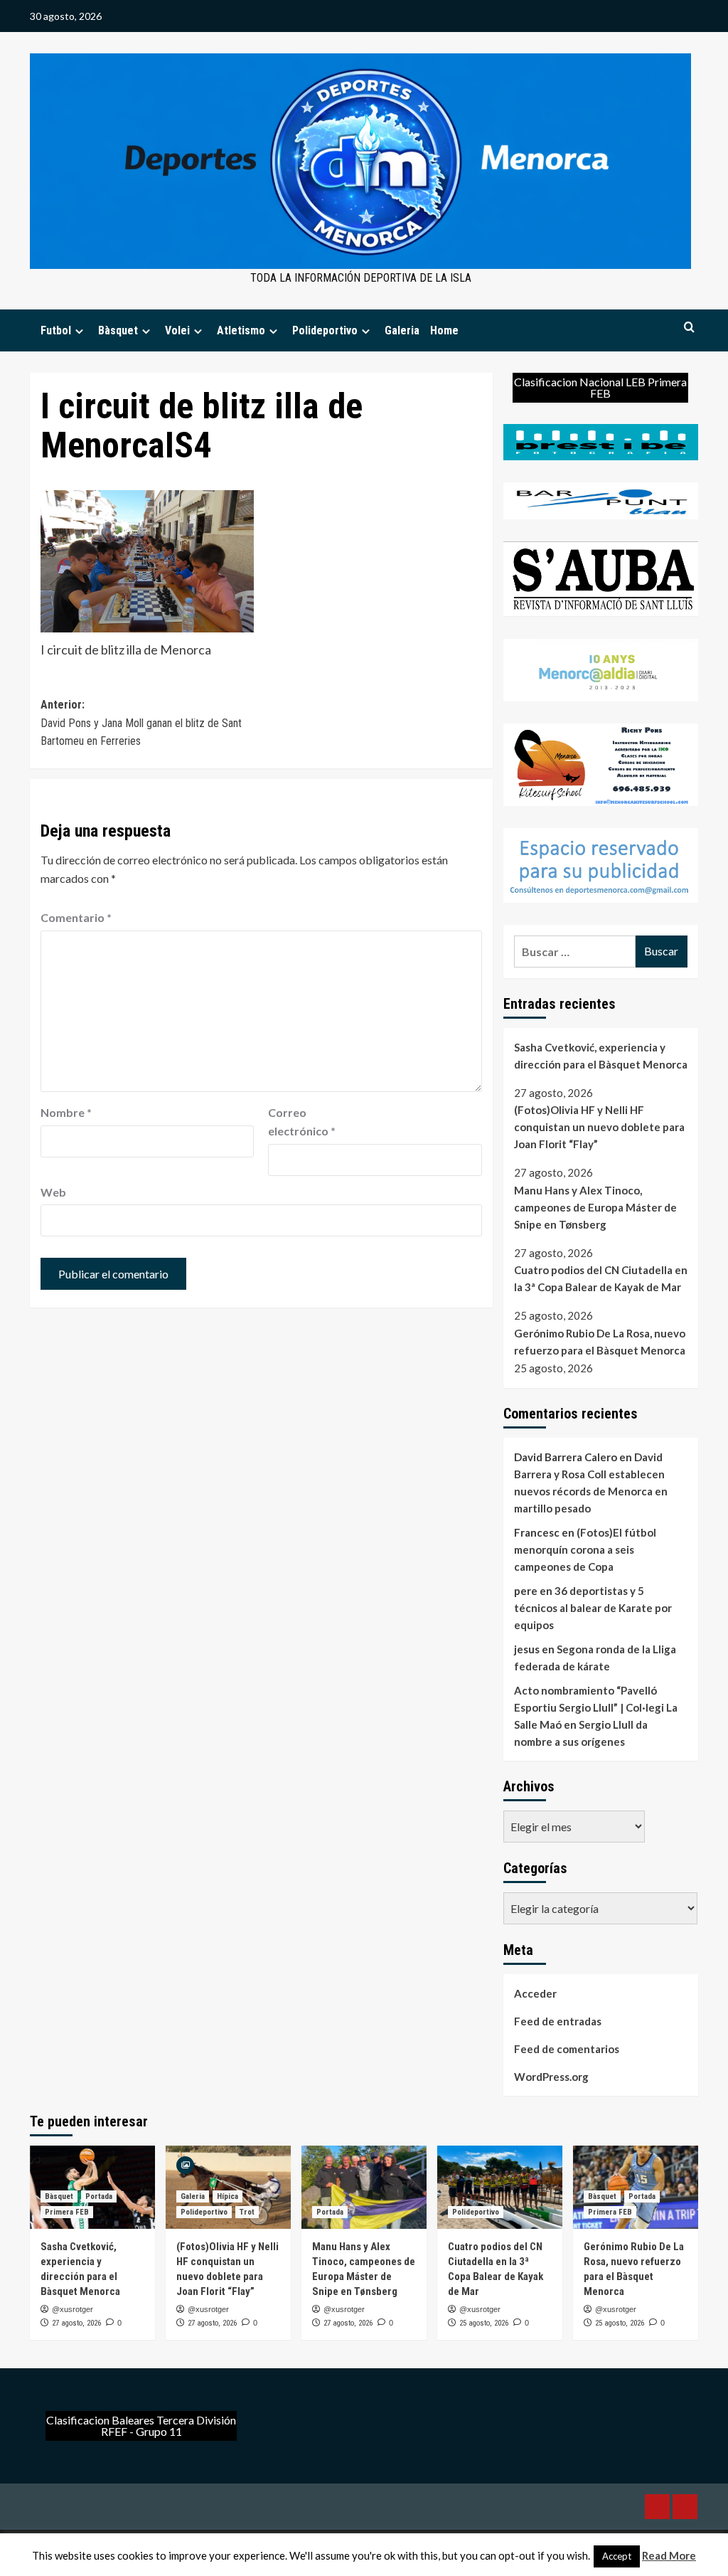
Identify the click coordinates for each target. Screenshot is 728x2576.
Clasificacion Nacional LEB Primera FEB (600, 387)
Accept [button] (617, 2556)
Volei (177, 330)
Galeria (402, 330)
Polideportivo (325, 330)
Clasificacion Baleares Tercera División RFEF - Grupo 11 (141, 2426)
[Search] (689, 328)
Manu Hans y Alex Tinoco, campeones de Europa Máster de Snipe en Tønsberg (595, 1207)
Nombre (66, 1112)
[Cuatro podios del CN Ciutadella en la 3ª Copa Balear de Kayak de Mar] (500, 2187)
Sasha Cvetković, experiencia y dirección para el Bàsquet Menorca (601, 1056)
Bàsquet (118, 330)
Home (444, 330)
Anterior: (141, 723)
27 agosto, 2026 (76, 2323)
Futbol (56, 330)
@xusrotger (73, 2309)
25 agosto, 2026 (484, 2323)
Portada (99, 2196)
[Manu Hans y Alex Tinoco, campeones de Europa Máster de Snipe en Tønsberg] (364, 2187)
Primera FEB (67, 2212)
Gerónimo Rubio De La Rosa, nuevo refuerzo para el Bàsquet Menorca (600, 1342)
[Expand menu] (79, 331)
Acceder (535, 1993)
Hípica (227, 2196)
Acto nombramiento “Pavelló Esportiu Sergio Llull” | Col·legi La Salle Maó (596, 1707)
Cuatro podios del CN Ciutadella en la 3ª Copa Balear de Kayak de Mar (601, 1278)
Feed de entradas (558, 2021)
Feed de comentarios (567, 2049)
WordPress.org (551, 2077)
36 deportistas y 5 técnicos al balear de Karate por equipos (593, 1608)
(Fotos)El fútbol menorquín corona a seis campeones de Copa (585, 1549)
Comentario (76, 917)
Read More (669, 2555)
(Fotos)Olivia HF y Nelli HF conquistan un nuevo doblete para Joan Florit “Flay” (599, 1127)
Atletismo (241, 330)
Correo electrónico (302, 1122)
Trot (247, 2212)
